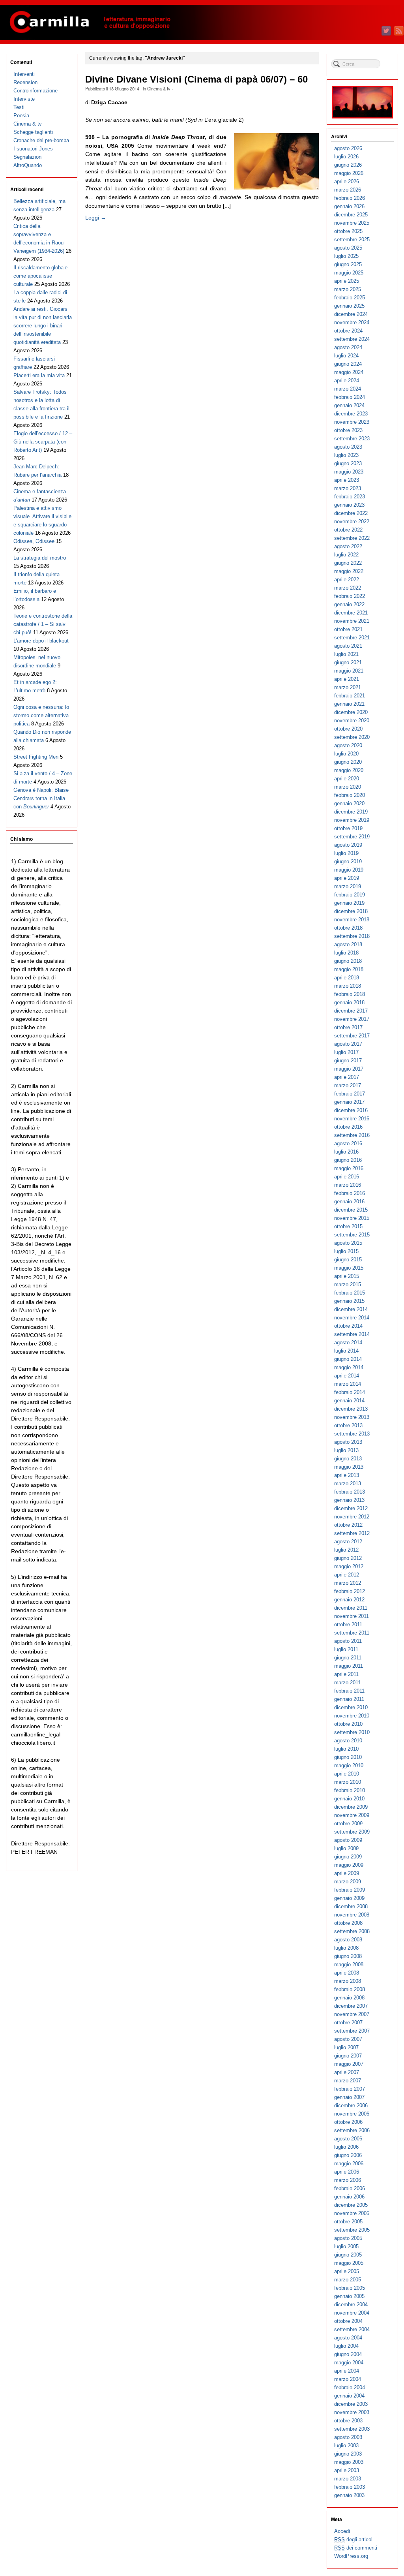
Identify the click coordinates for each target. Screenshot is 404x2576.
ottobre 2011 (348, 1624)
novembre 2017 (352, 1019)
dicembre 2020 (351, 712)
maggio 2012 (349, 1566)
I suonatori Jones (33, 149)
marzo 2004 (348, 2379)
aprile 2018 (347, 978)
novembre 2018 (352, 920)
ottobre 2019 (348, 828)
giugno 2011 (348, 1658)
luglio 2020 (346, 754)
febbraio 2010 (350, 1790)
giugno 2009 (348, 1857)
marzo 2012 (348, 1583)
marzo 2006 (348, 2180)
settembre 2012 (352, 1533)
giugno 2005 (348, 2255)
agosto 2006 (348, 2139)
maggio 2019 (349, 870)
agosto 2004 (348, 2338)
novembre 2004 (352, 2313)
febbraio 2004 (350, 2387)
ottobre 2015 (348, 1226)
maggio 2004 (349, 2363)
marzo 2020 (348, 787)
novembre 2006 (352, 2114)
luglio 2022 (346, 555)
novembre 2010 (352, 1716)
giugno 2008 (348, 1956)
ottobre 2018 (348, 928)
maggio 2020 (349, 770)
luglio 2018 (346, 953)
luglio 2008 (346, 1948)
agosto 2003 (348, 2437)
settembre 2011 (352, 1633)
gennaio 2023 (349, 505)
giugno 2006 (348, 2155)
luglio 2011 (346, 1649)
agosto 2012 (348, 1542)
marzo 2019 (348, 886)
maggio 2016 (349, 1168)
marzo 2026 (348, 190)
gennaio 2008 (349, 1998)
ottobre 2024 (348, 331)
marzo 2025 (348, 289)
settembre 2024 (352, 339)
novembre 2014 (352, 1318)
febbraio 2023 (350, 497)
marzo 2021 (348, 687)
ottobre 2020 (348, 729)
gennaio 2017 (349, 1102)
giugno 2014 (348, 1359)
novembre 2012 (352, 1517)
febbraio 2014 (350, 1392)
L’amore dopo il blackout (41, 641)
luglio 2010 (346, 1749)
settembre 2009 (352, 1832)
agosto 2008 (348, 1940)
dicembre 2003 (351, 2404)
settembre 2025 (352, 240)
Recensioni (26, 82)
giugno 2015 (348, 1260)
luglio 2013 (346, 1450)
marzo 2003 (348, 2479)
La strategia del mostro (40, 558)
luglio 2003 (346, 2445)
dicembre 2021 (351, 613)
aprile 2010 (347, 1774)
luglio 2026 (346, 157)
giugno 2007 (348, 2056)
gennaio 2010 (349, 1799)
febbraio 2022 (350, 596)
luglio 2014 (346, 1351)
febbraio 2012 (350, 1591)
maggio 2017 (349, 1069)
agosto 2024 (348, 347)
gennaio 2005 (349, 2296)
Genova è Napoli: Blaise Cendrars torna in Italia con (41, 798)
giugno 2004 (348, 2354)
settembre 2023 (352, 439)
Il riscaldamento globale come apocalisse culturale (40, 276)
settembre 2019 (352, 837)
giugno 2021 (348, 662)
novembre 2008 (352, 1915)
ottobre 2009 (348, 1823)
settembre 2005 (352, 2230)
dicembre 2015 (351, 1210)
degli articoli (354, 2539)
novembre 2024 (352, 322)
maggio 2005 (349, 2263)
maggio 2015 (349, 1268)
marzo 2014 (348, 1384)
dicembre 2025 (351, 215)
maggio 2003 (349, 2462)
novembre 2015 (352, 1218)
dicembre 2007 (351, 2006)
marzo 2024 (348, 389)
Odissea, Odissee (34, 541)
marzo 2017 (348, 1085)
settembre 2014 (352, 1334)
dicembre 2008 (351, 1906)
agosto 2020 (348, 745)
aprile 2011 (346, 1674)
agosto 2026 (348, 148)
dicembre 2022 (351, 513)
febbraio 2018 (350, 994)
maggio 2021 (349, 671)
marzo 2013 (348, 1483)
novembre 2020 (352, 721)
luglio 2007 (346, 2047)
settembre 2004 (352, 2329)
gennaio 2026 (349, 206)
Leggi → (96, 218)
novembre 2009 (352, 1815)
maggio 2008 (349, 1964)
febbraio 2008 (350, 1989)
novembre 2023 (352, 422)
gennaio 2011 (349, 1699)
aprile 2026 (347, 181)
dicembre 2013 (351, 1409)
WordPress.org (351, 2556)
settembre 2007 (352, 2031)
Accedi (342, 2531)
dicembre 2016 (351, 1110)
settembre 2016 (352, 1135)
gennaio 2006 (349, 2197)
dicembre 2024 (351, 314)
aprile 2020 (347, 779)
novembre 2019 (352, 820)
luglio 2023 (346, 455)
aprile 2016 (347, 1177)
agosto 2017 (348, 1044)
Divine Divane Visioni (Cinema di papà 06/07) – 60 (196, 79)
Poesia (21, 116)
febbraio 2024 (350, 397)
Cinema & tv (159, 88)
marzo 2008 (348, 1981)
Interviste (24, 99)
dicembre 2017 (351, 1011)
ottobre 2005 (348, 2222)
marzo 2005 (348, 2280)
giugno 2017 (348, 1061)
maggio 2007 (349, 2064)
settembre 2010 (352, 1732)
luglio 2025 (346, 256)
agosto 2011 (348, 1641)
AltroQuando (28, 165)
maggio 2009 (349, 1865)
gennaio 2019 (349, 903)
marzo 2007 (348, 2081)
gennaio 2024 (349, 405)
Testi (19, 107)
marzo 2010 (348, 1782)
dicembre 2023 (351, 414)
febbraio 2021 (350, 696)
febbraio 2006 (350, 2188)
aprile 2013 (347, 1475)
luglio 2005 (346, 2246)
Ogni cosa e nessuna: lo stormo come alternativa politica (41, 715)
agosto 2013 (348, 1442)
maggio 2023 (349, 472)
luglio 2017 (346, 1052)
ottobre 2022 (348, 530)
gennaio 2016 (349, 1202)
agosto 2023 (348, 447)
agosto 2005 (348, 2238)
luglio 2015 (346, 1251)
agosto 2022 (348, 546)
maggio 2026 (349, 173)
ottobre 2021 (348, 629)
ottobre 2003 (348, 2421)
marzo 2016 (348, 1185)
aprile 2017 (347, 1077)
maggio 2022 (349, 571)
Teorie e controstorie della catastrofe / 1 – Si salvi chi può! (43, 624)
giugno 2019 (348, 861)
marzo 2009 (348, 1882)
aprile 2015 (347, 1276)
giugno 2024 (348, 364)
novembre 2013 (352, 1417)
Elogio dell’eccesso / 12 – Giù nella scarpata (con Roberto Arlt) (43, 442)
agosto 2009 (348, 1840)
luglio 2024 (346, 356)
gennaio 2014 (349, 1401)
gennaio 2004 (349, 2396)
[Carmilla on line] (202, 23)
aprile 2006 (347, 2172)
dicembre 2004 (351, 2304)
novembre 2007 (352, 2014)
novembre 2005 (352, 2213)
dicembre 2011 (351, 1608)
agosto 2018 (348, 944)
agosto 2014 (348, 1342)
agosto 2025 (348, 248)
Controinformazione (36, 91)
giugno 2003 (348, 2454)
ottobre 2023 (348, 430)
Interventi (24, 74)
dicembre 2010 (351, 1707)
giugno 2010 (348, 1757)
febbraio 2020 (350, 795)
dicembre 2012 (351, 1508)
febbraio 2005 (350, 2288)
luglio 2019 (346, 853)
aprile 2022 (347, 580)
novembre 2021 (352, 621)
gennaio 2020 (349, 803)
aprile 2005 (347, 2271)
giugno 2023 (348, 463)
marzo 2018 (348, 986)
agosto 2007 (348, 2039)
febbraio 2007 (350, 2089)
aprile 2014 (347, 1376)
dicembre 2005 (351, 2205)
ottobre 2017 (348, 1027)
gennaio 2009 (349, 1898)
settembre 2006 (352, 2130)
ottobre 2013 (348, 1425)
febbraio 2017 (350, 1094)
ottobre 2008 (348, 1923)
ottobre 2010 (348, 1724)
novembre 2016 (352, 1119)
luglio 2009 (346, 1848)
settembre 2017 (352, 1036)
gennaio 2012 (349, 1600)
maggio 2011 (349, 1666)
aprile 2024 (347, 380)
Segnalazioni (28, 157)
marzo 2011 (347, 1683)
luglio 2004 (346, 2346)
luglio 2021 (346, 654)
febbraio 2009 (350, 1890)
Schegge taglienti (33, 132)
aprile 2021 (347, 679)
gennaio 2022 (349, 604)
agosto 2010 (348, 1741)
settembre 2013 (352, 1434)
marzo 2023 (348, 488)
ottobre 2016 (348, 1127)
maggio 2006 (349, 2164)
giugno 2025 (348, 264)
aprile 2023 (347, 480)
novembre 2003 (352, 2412)
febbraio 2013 (350, 1492)
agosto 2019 (348, 845)
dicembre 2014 (351, 1309)
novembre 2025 (352, 223)
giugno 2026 (348, 165)
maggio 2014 (349, 1367)
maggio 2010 (349, 1765)
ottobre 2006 (348, 2122)
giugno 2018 (348, 961)
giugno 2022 (348, 563)
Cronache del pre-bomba (41, 140)
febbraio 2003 (350, 2487)
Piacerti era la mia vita (39, 375)
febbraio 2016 (350, 1193)
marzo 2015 (348, 1284)
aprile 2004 (347, 2371)
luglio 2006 (346, 2147)
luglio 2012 (346, 1550)
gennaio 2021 (349, 704)
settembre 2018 (352, 936)
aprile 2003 (347, 2470)
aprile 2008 (347, 1973)
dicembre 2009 (351, 1807)
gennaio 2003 (349, 2495)
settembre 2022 (352, 538)
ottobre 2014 (348, 1326)
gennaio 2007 (349, 2097)
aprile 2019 (347, 878)
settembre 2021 (352, 638)
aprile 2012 (347, 1575)
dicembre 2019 (351, 812)
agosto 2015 (348, 1243)
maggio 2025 (349, 273)
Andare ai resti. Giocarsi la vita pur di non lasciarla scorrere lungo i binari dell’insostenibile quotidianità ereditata (43, 326)
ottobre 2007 (348, 2023)
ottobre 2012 (348, 1525)
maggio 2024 (349, 372)
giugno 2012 (348, 1558)
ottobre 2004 (348, 2321)
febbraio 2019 (350, 895)
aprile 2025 (347, 281)
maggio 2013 (349, 1467)
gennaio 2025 (349, 306)
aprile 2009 (347, 1873)
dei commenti (356, 2548)
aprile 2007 (347, 2072)
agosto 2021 (348, 646)
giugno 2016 (348, 1160)
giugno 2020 (348, 762)
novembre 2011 (352, 1616)
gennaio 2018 (349, 1002)
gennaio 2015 (349, 1301)
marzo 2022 (348, 588)
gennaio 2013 (349, 1500)
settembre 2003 (352, 2429)
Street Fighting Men (36, 757)
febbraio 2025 (350, 298)
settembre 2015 (352, 1235)
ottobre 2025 (348, 231)
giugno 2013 (348, 1459)
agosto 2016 (348, 1143)
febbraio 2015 (350, 1293)
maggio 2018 (349, 969)
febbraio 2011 (349, 1691)
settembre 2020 (352, 737)
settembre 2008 (352, 1931)
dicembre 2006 (351, 2105)
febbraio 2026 (350, 198)
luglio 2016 (346, 1152)
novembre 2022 (352, 521)
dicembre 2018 (351, 911)
